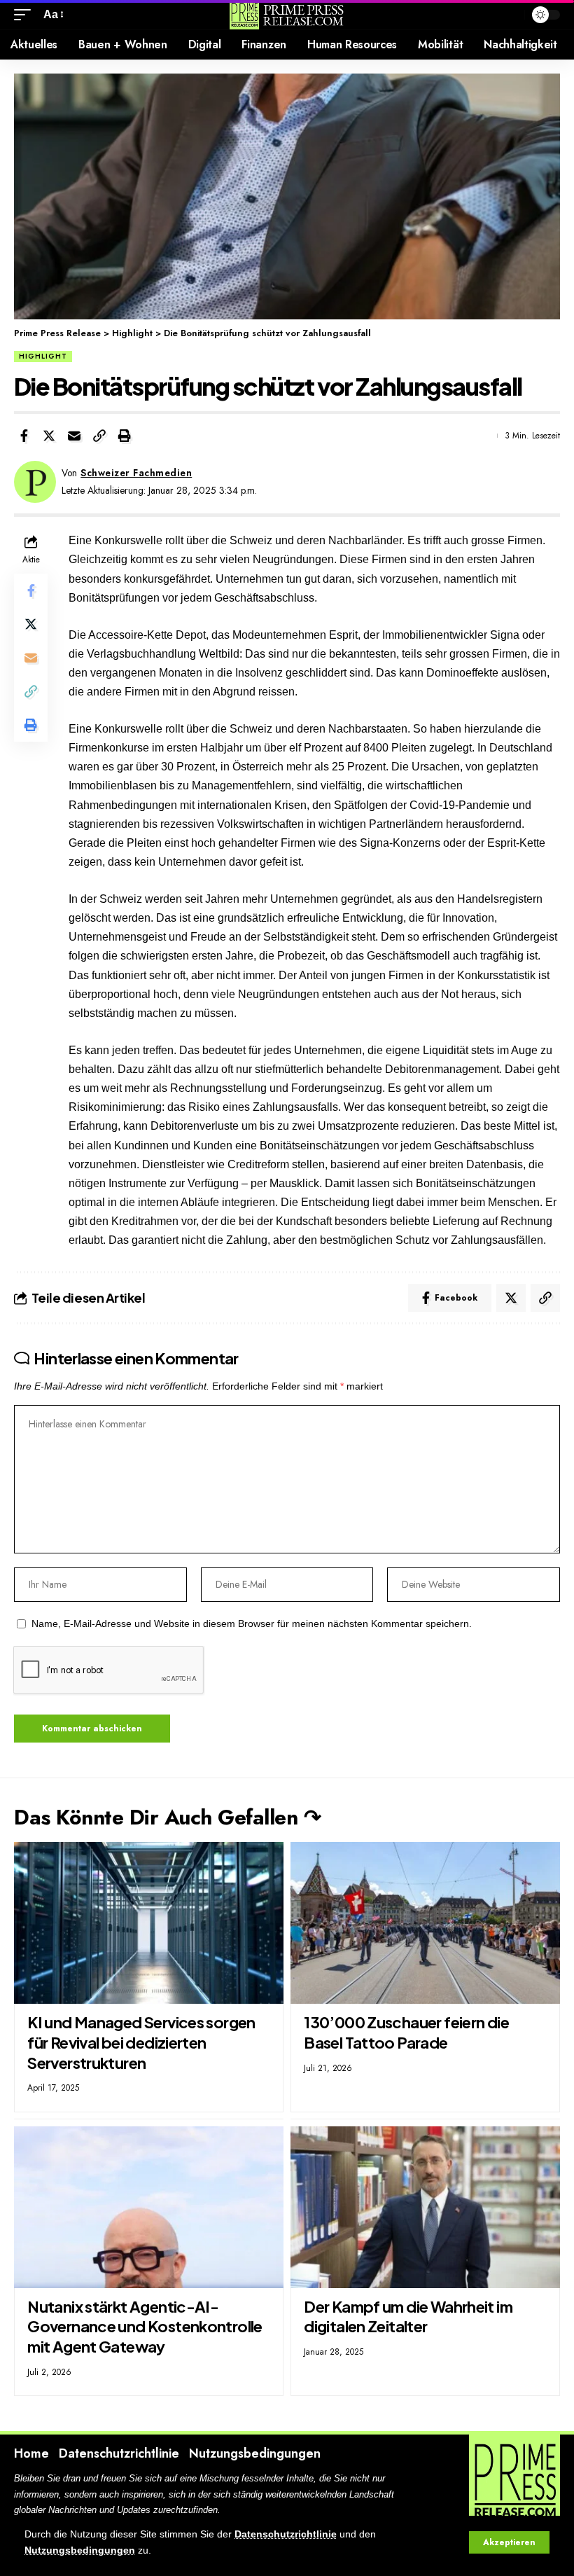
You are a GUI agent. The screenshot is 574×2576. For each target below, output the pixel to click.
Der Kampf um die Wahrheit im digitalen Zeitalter (408, 2317)
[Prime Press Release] (287, 15)
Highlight (43, 356)
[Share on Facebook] (24, 436)
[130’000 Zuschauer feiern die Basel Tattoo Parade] (425, 1923)
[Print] (125, 436)
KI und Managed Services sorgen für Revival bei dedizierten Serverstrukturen (141, 2042)
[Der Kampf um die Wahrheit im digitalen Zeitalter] (425, 2207)
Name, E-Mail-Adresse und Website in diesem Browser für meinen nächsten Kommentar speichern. (252, 1624)
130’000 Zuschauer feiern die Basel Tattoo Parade (406, 2032)
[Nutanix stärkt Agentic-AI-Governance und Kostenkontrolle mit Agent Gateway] (149, 2207)
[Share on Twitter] (49, 436)
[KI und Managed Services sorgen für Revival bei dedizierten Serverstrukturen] (149, 1923)
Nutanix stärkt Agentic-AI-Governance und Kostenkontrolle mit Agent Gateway (145, 2326)
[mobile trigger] (26, 14)
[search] (510, 15)
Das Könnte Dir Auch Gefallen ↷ (167, 1817)
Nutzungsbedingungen (80, 2550)
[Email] (74, 436)
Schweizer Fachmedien (136, 473)
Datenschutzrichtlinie (286, 2534)
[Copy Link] (99, 436)
